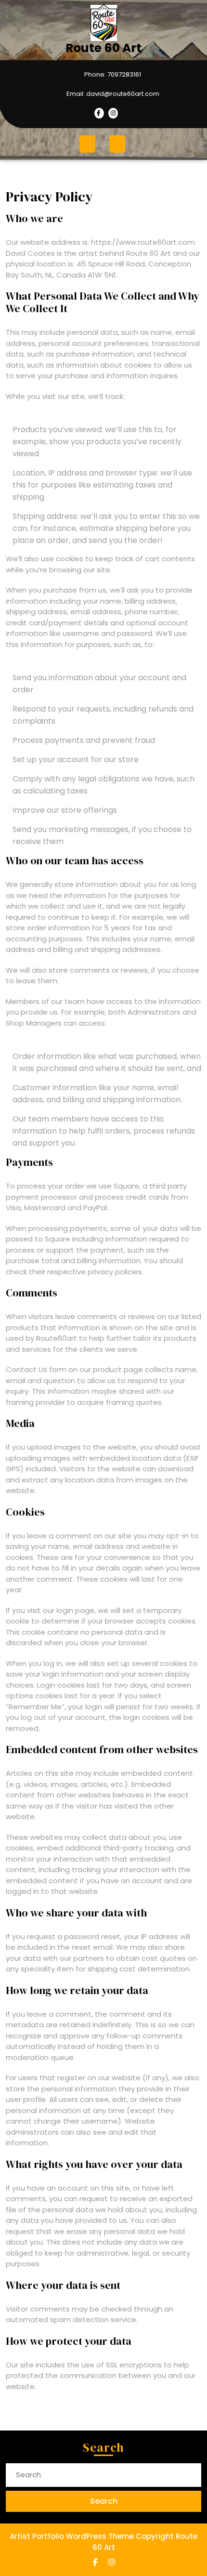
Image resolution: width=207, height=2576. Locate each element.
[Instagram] (112, 113)
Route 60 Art (103, 48)
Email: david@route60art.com (84, 94)
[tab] (89, 144)
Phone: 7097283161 (75, 75)
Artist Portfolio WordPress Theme (72, 2536)
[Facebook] (99, 113)
